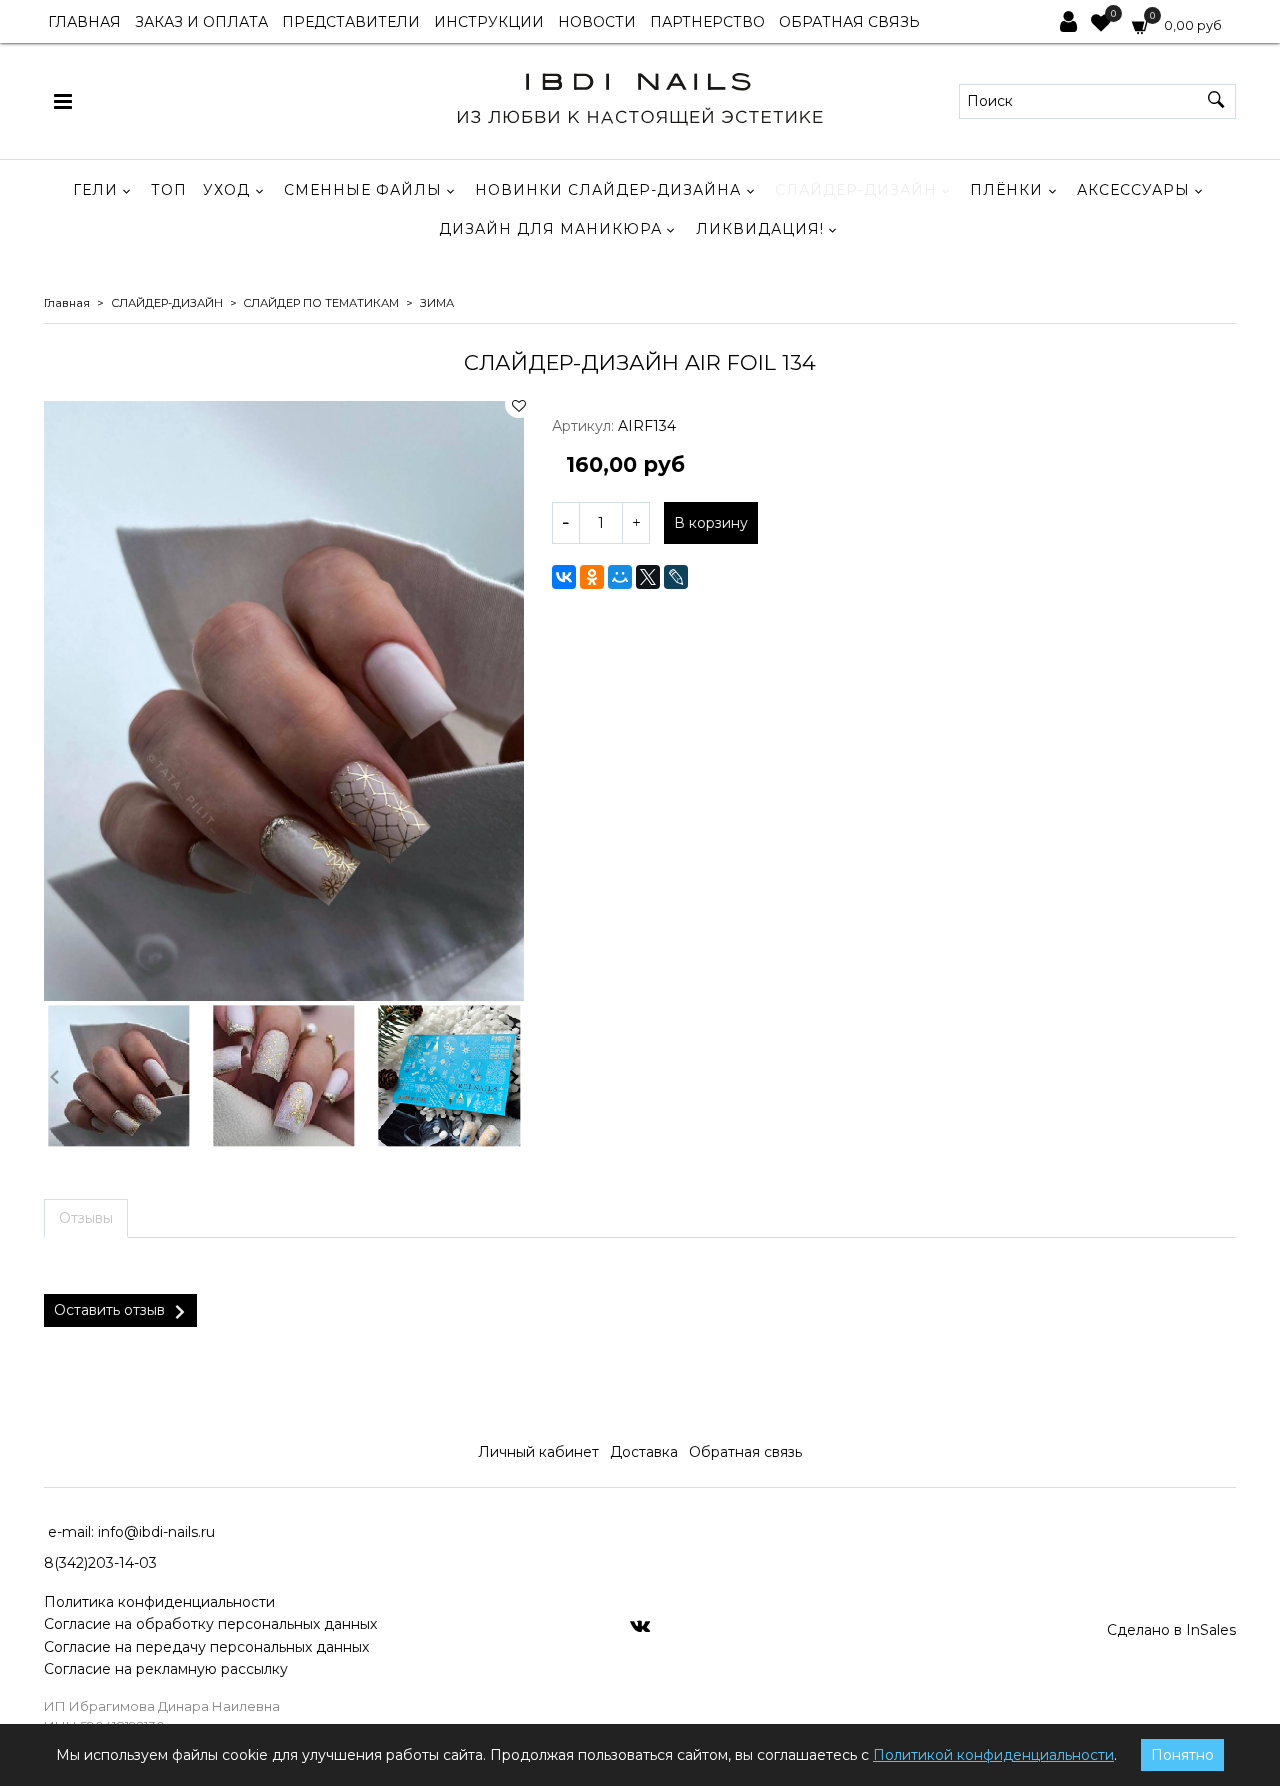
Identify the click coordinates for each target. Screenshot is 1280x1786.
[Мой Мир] (620, 577)
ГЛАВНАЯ (84, 22)
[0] (1101, 25)
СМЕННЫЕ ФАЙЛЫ (363, 190)
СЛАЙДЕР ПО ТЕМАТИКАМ (321, 303)
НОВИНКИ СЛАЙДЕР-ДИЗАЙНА (608, 190)
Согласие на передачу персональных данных (206, 1647)
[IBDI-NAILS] (639, 96)
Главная (67, 303)
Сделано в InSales (1171, 1630)
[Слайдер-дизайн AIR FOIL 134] (284, 701)
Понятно (1182, 1755)
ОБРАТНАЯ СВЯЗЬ (849, 22)
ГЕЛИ (95, 190)
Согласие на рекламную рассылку (166, 1669)
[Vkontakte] (640, 1625)
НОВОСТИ (597, 22)
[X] (648, 577)
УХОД (226, 190)
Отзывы (86, 1218)
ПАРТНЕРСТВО (707, 22)
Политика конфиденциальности (159, 1602)
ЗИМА (437, 303)
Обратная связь (745, 1452)
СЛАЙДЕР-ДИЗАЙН (856, 190)
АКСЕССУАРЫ (1133, 190)
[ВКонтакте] (564, 577)
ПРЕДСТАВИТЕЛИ (351, 22)
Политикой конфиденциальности (993, 1755)
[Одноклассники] (592, 577)
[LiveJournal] (676, 577)
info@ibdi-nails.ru (156, 1532)
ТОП (169, 190)
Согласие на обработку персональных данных (210, 1624)
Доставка (644, 1452)
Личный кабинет (538, 1452)
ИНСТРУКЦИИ (489, 22)
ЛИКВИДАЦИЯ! (760, 229)
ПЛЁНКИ (1006, 190)
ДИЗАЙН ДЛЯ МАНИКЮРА (550, 229)
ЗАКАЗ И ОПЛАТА (201, 22)
